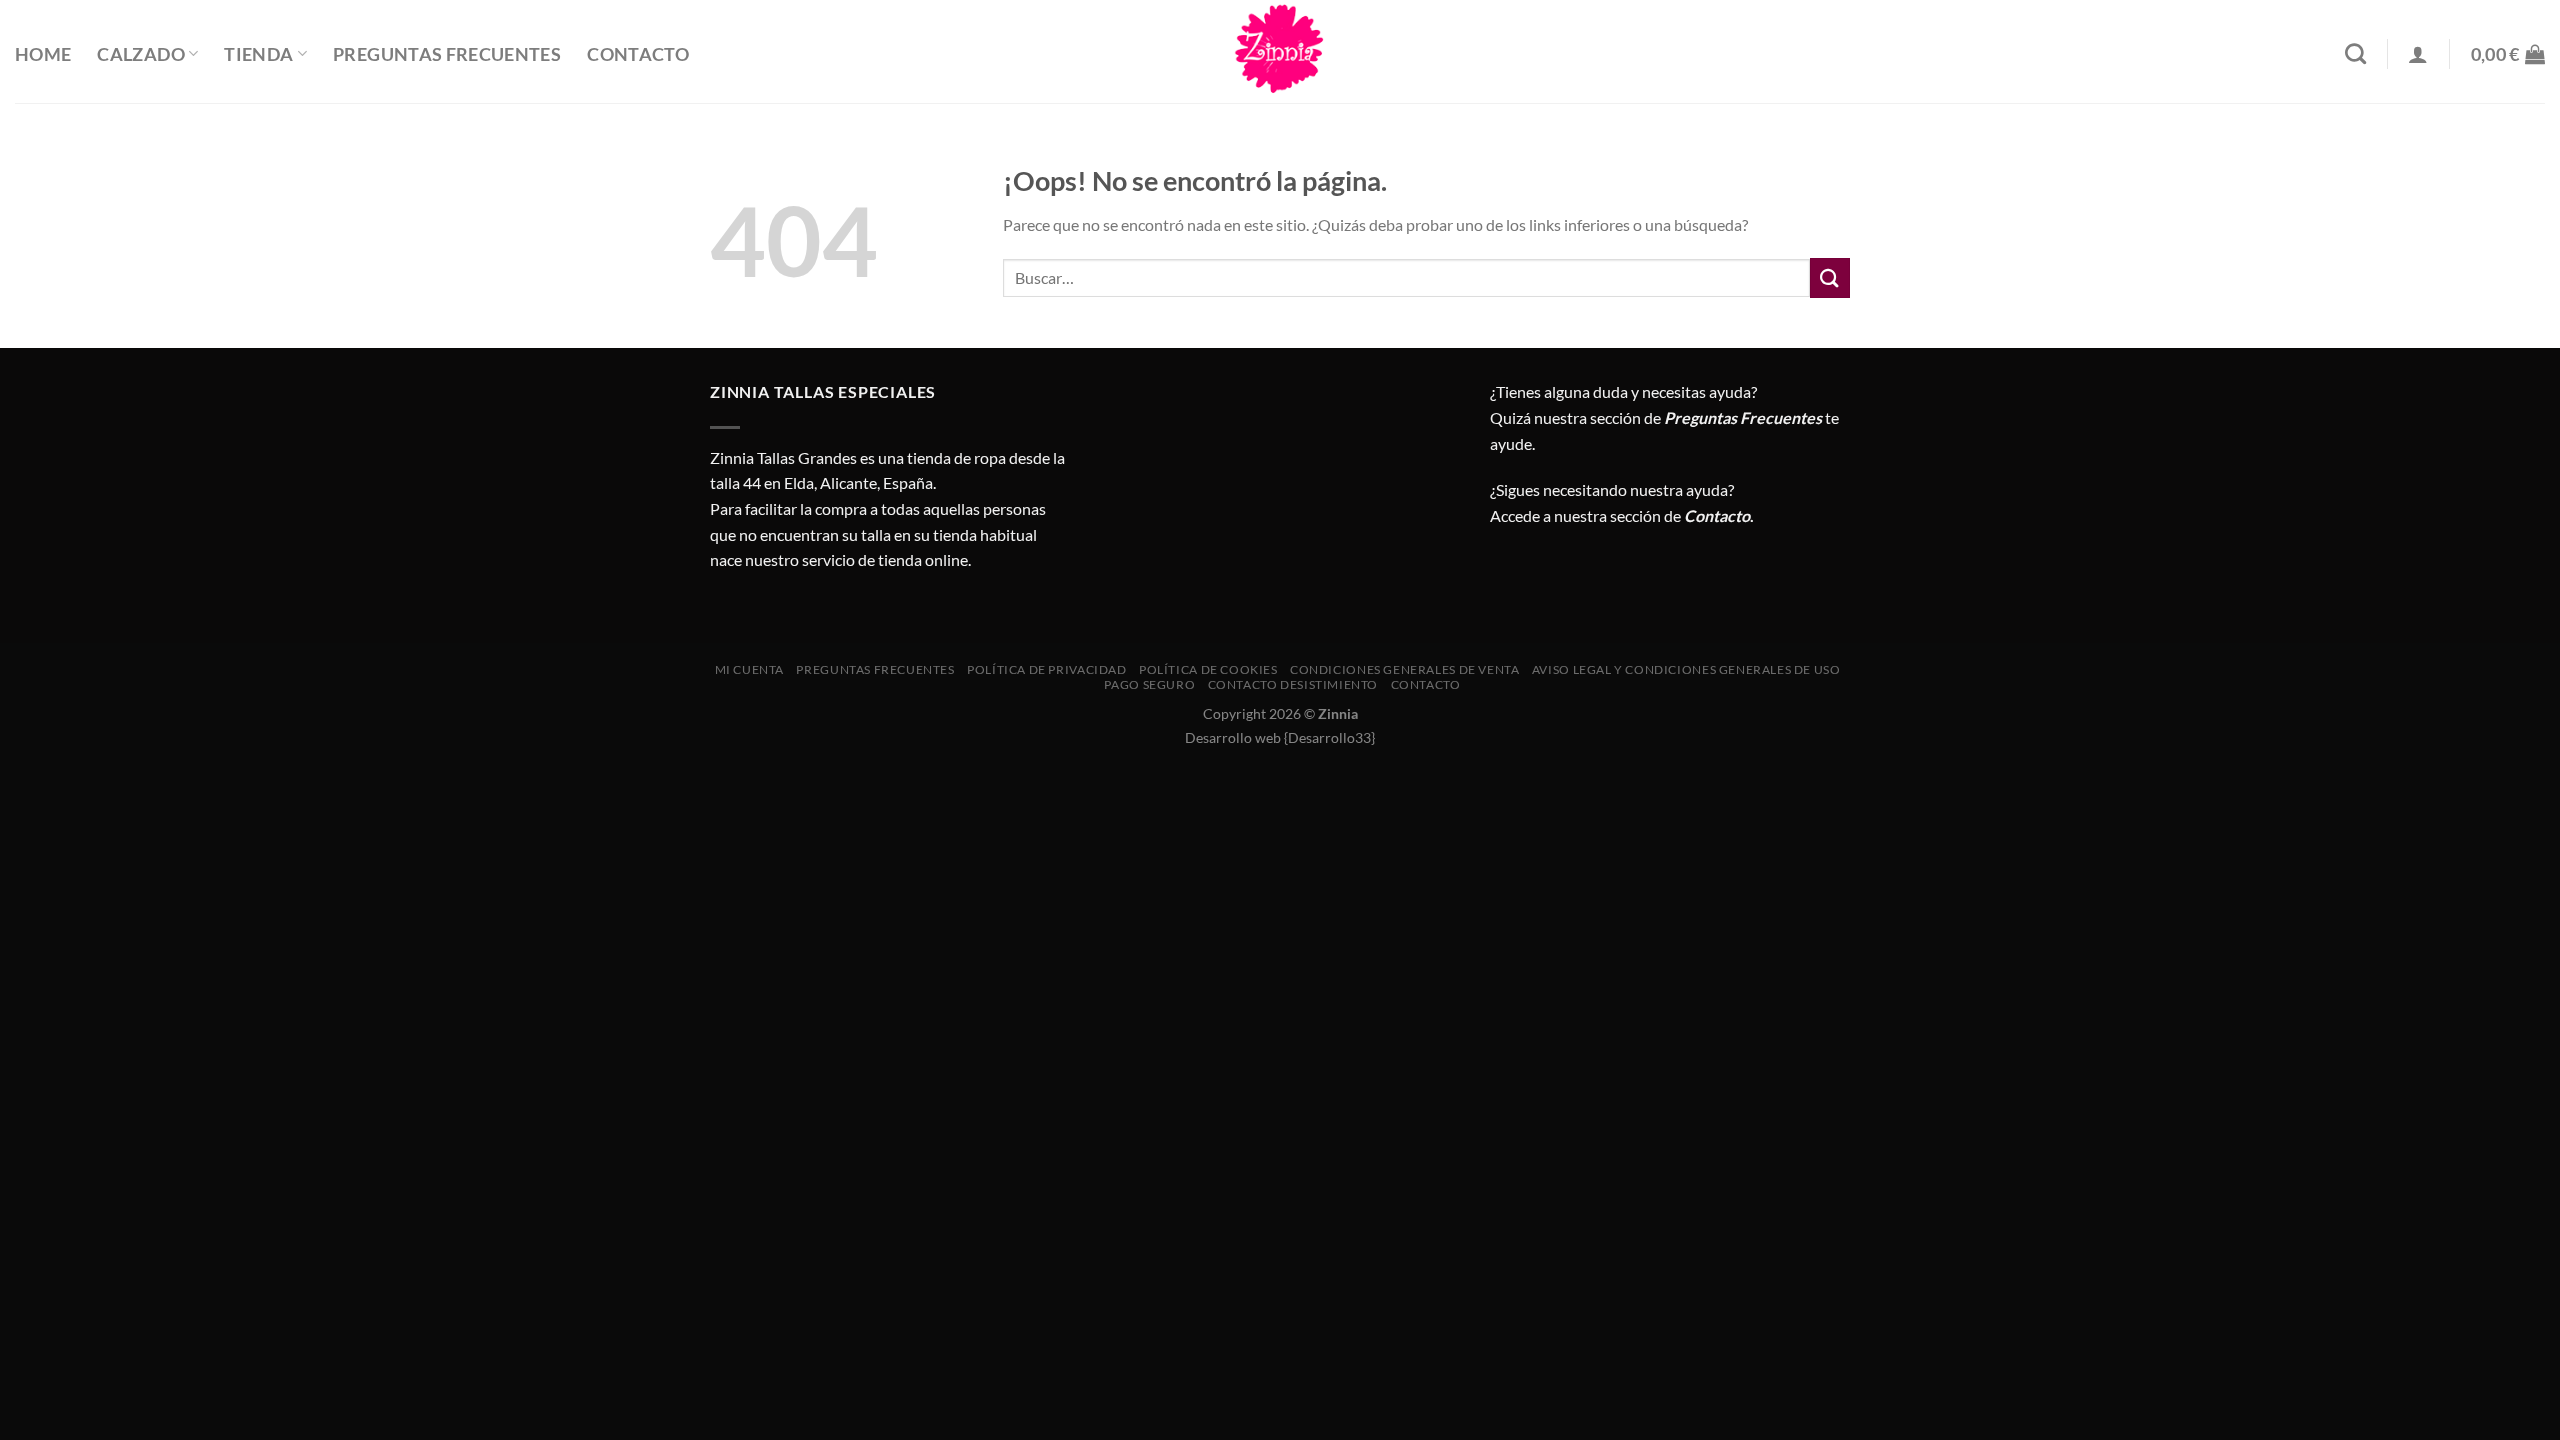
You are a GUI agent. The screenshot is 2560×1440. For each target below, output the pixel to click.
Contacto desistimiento (1293, 684)
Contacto (638, 54)
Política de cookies (1208, 669)
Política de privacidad (1046, 669)
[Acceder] (2418, 54)
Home (43, 54)
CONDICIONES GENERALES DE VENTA (1404, 669)
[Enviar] (1830, 277)
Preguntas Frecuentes (447, 54)
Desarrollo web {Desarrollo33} (1280, 737)
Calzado (140, 54)
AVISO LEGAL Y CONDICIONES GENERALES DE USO (1686, 669)
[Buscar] (2355, 53)
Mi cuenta (750, 669)
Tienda (258, 54)
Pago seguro (1149, 684)
